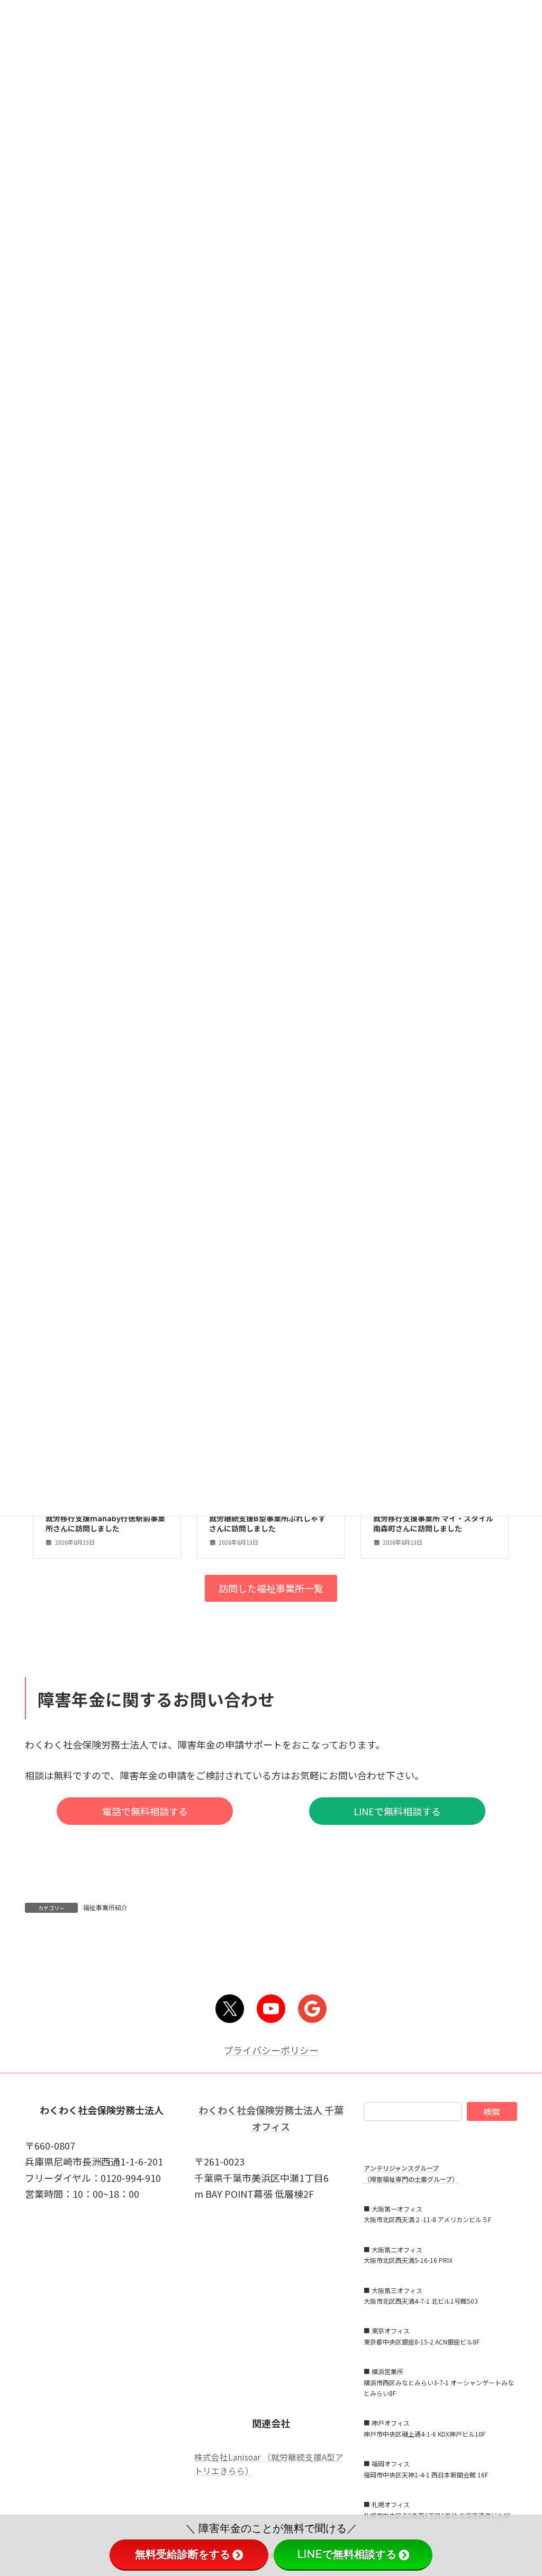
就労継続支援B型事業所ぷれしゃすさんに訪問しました (267, 1523)
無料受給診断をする (183, 2554)
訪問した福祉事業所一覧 (271, 1588)
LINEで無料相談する (397, 1811)
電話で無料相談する (145, 1811)
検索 (492, 2111)
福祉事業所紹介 (105, 1907)
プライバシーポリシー (271, 2050)
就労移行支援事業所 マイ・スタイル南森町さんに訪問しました (433, 1523)
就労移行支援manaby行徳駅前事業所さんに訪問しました (105, 1523)
